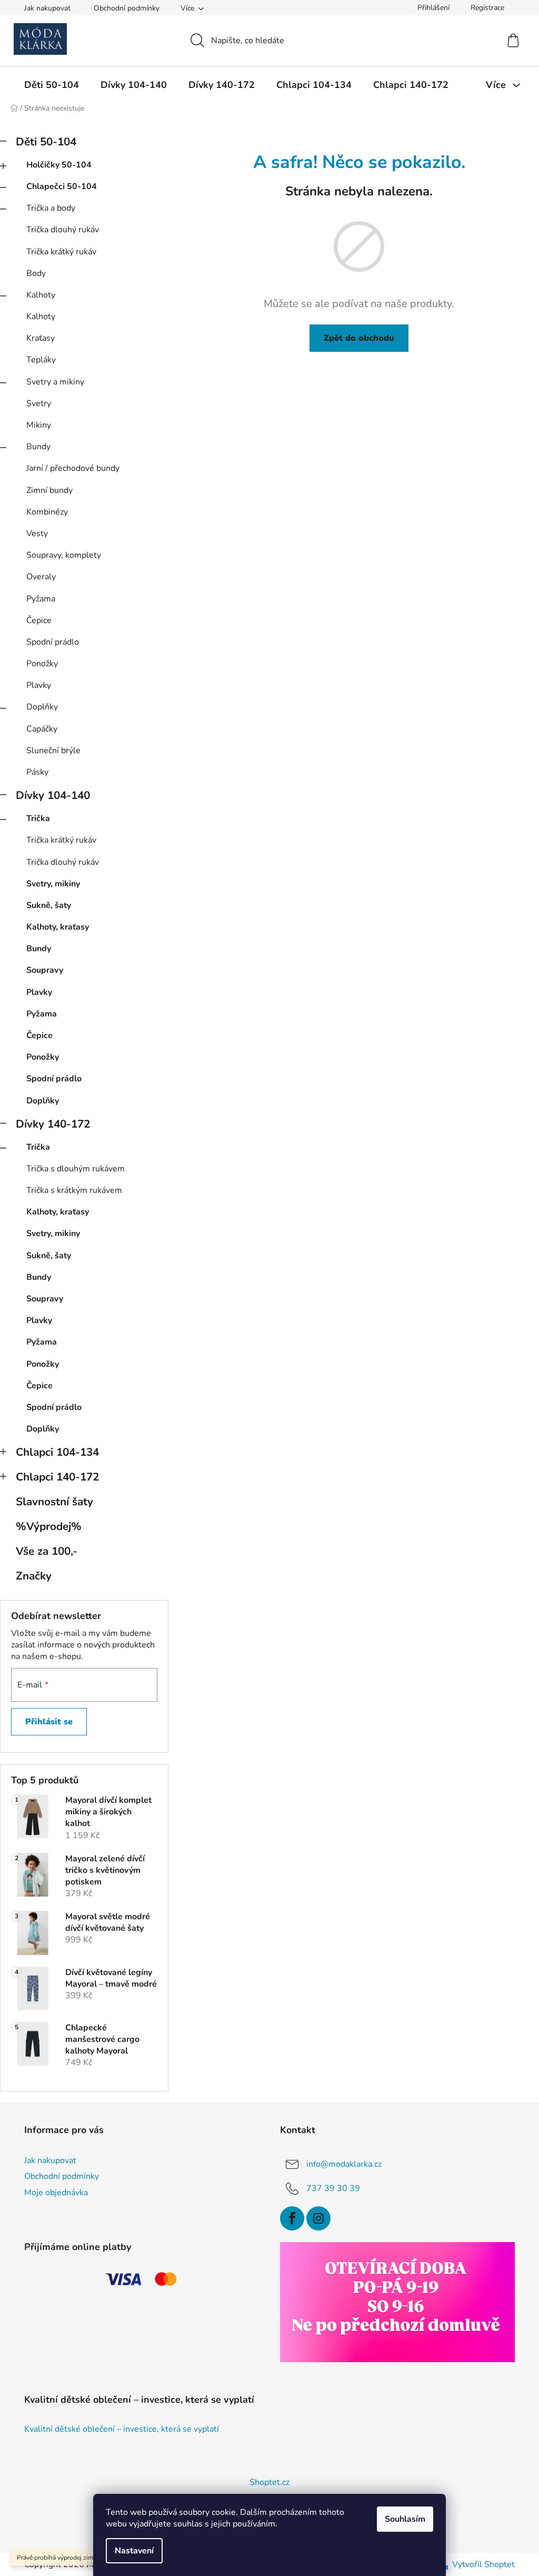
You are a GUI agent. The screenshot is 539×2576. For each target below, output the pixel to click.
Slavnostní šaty (54, 1502)
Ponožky (42, 664)
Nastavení (134, 2551)
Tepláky (41, 360)
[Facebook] (292, 2218)
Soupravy (45, 970)
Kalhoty (41, 295)
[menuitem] (52, 85)
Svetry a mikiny (55, 382)
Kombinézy (47, 512)
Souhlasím (405, 2519)
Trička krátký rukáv (61, 252)
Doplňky (42, 707)
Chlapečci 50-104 (62, 186)
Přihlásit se (49, 1722)
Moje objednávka (56, 2193)
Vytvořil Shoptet (483, 2564)
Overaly (41, 577)
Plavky (39, 685)
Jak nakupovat (47, 8)
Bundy (38, 447)
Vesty (37, 534)
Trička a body (51, 208)
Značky (34, 1576)
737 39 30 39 (333, 2188)
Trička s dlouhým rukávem (76, 1169)
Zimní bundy (49, 490)
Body (36, 273)
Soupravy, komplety (64, 555)
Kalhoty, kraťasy (58, 927)
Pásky (37, 772)
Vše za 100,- (47, 1551)
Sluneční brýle (53, 751)
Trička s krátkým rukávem (74, 1190)
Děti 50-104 (46, 142)
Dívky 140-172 (53, 1124)
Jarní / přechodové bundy (73, 468)
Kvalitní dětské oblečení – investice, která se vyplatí (122, 2430)
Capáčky (42, 729)
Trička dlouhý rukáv (63, 230)
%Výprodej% (49, 1526)
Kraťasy (41, 338)
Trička (38, 818)
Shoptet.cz (269, 2482)
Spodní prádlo (53, 642)
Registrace (487, 8)
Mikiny (39, 425)
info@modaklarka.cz (344, 2164)
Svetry (39, 403)
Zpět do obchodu (359, 338)
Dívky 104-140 (53, 795)
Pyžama (41, 599)
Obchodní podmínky (127, 8)
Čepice (39, 620)
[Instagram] (318, 2218)
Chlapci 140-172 (57, 1477)
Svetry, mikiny (53, 884)
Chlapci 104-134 (57, 1452)
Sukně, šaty (49, 905)
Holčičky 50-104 (59, 165)
